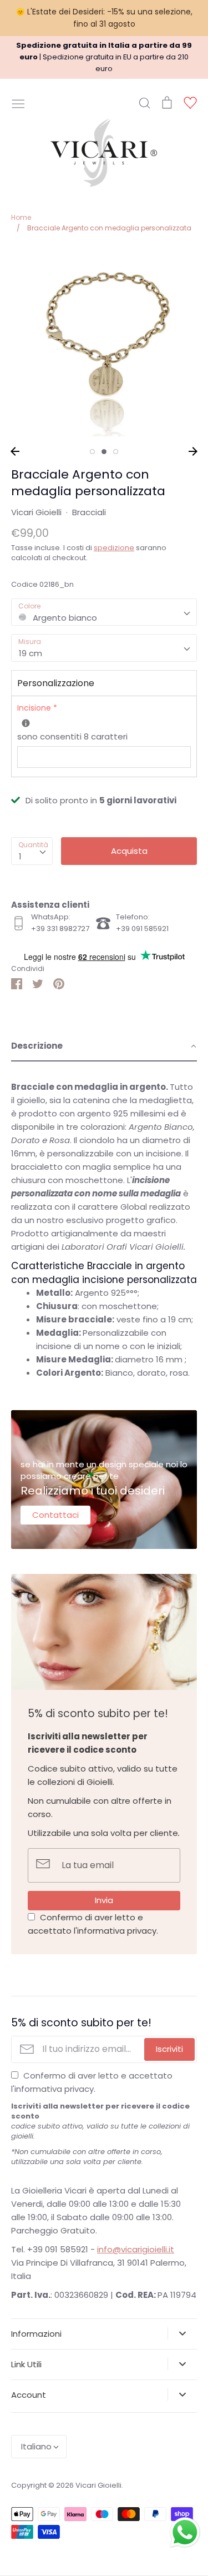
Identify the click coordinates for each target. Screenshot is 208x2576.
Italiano (36, 2446)
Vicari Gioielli (36, 512)
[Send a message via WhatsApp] (185, 2532)
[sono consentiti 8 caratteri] (26, 723)
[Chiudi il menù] (18, 103)
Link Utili (26, 2364)
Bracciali (89, 512)
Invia (104, 1900)
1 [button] (92, 452)
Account (29, 2395)
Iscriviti (169, 2049)
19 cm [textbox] (31, 653)
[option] (104, 343)
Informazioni (36, 2334)
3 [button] (116, 452)
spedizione (114, 548)
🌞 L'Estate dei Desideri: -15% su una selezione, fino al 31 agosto (104, 18)
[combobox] (104, 612)
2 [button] (104, 452)
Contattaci (55, 1515)
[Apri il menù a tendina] (182, 2333)
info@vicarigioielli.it (136, 2249)
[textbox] (104, 612)
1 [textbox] (20, 856)
